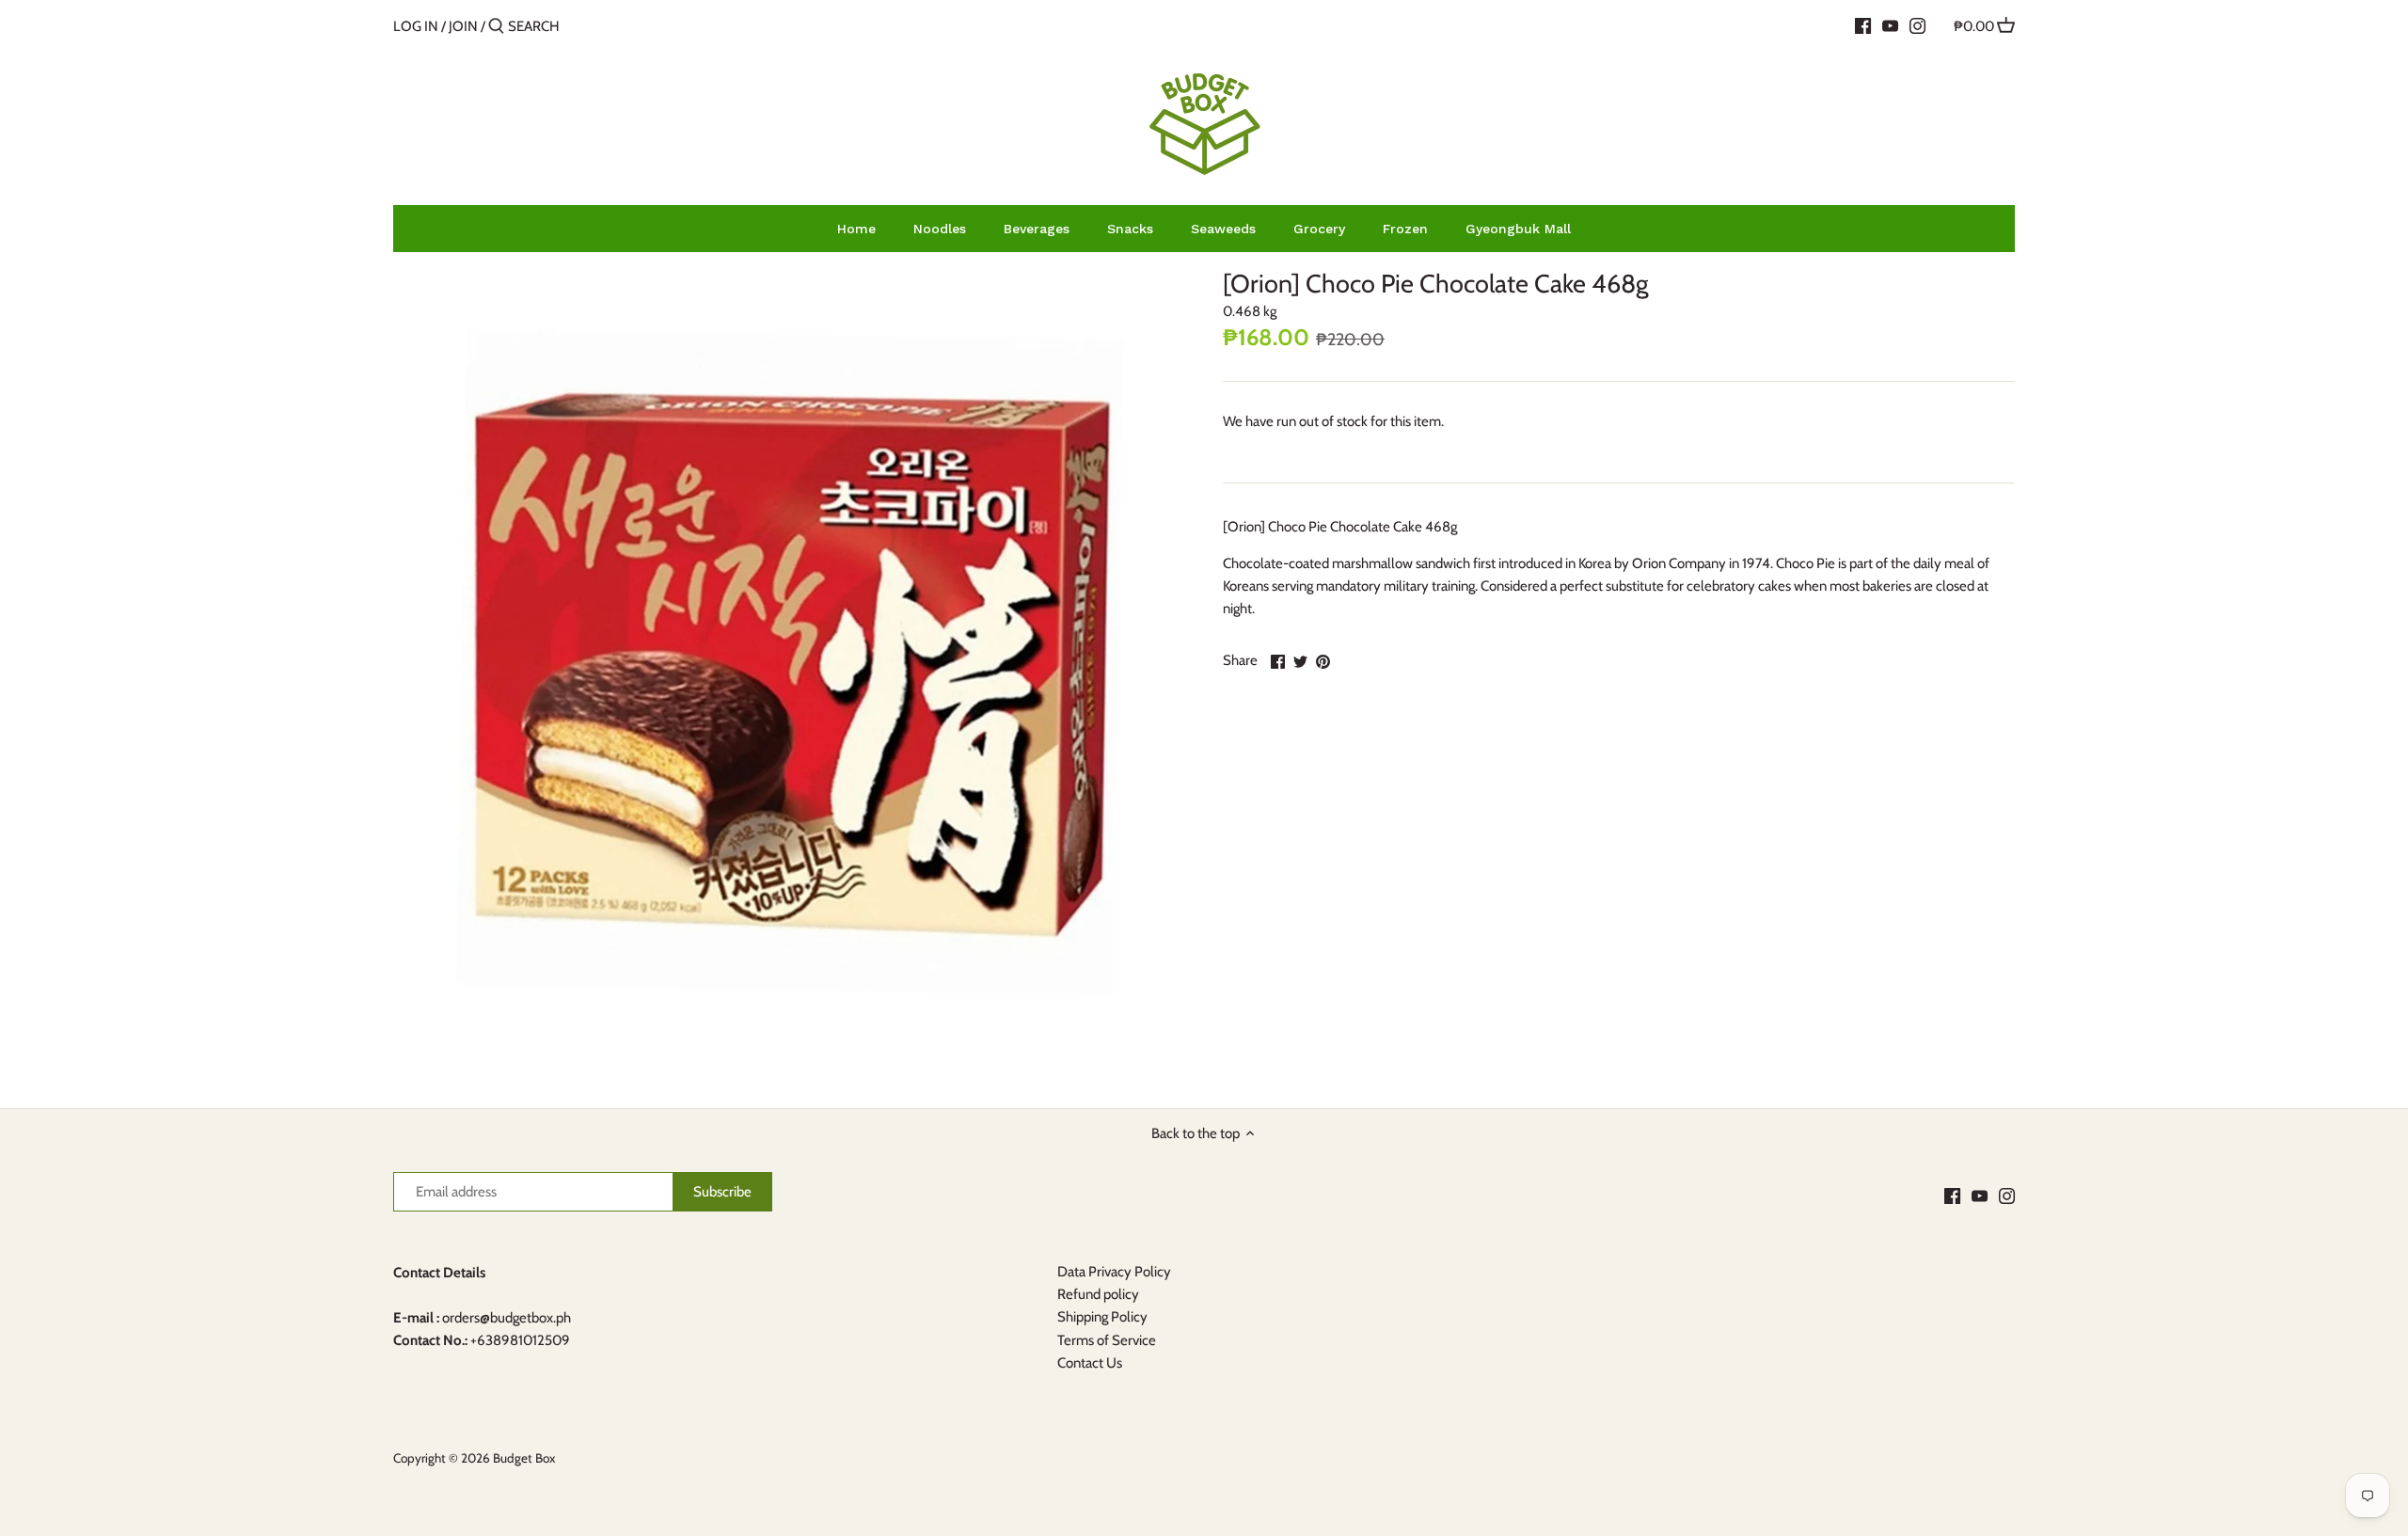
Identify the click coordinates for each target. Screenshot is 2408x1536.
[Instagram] (1917, 25)
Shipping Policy (1102, 1317)
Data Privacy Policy (1114, 1272)
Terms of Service (1107, 1340)
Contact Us (1090, 1363)
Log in (416, 26)
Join (463, 26)
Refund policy (1098, 1294)
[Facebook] (1863, 25)
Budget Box (524, 1458)
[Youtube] (1890, 25)
